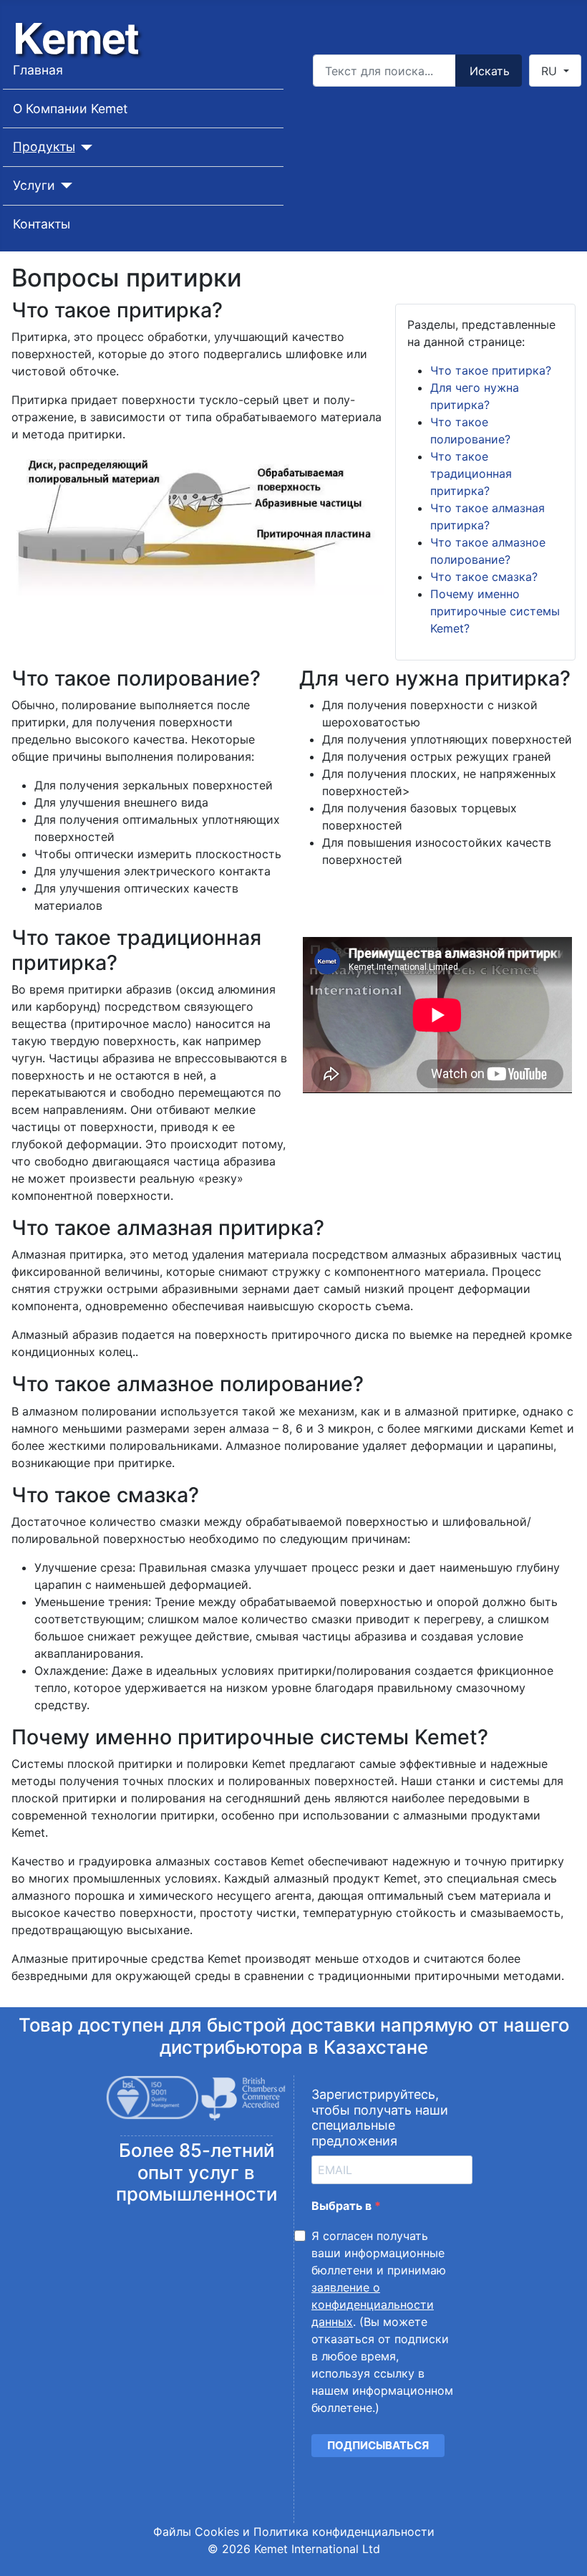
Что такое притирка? (491, 370)
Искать (490, 71)
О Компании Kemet (70, 109)
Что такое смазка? (484, 577)
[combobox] (384, 71)
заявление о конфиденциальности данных (373, 2305)
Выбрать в (343, 2206)
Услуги (34, 185)
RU (551, 71)
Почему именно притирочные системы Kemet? (495, 611)
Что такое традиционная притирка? (471, 474)
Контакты (42, 224)
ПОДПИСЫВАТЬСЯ (378, 2445)
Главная (38, 70)
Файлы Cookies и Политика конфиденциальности (294, 2532)
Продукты (44, 146)
